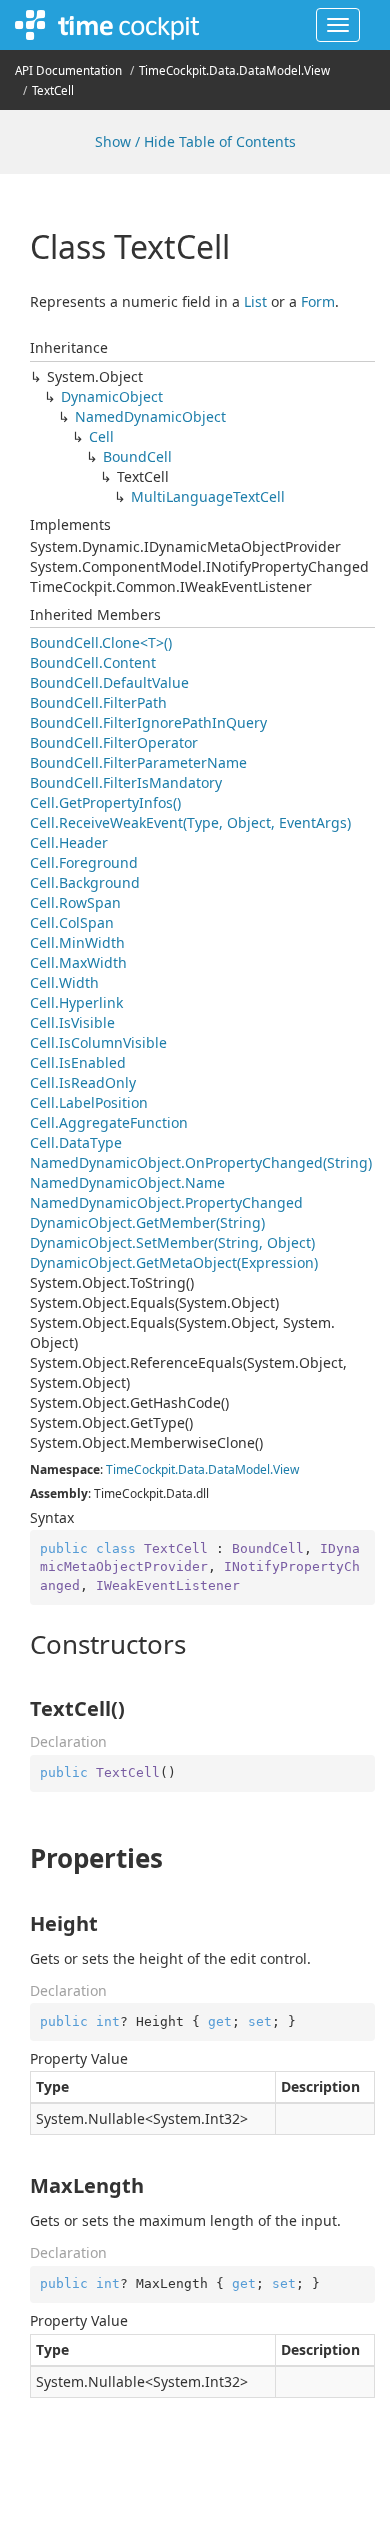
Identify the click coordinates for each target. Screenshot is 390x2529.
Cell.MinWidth (77, 942)
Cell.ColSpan (72, 922)
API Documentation (68, 70)
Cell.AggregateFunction (109, 1122)
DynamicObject (112, 396)
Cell (101, 436)
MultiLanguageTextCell (208, 496)
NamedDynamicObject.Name (127, 1182)
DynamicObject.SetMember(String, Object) (172, 1242)
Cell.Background (85, 882)
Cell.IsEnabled (78, 1062)
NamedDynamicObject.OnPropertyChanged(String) (201, 1162)
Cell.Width (64, 982)
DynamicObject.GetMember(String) (147, 1222)
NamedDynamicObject (150, 416)
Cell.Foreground (84, 862)
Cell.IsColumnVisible (98, 1042)
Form (318, 301)
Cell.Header (69, 842)
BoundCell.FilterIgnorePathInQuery (148, 722)
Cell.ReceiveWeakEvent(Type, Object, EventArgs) (190, 822)
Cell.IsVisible (72, 1022)
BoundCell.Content (93, 662)
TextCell (53, 90)
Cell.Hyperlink (76, 1002)
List (255, 301)
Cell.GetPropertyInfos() (105, 802)
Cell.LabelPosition (89, 1102)
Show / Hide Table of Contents (195, 141)
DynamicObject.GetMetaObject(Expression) (174, 1262)
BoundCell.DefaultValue (109, 682)
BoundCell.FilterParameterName (138, 762)
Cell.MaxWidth (78, 962)
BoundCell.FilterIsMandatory (126, 782)
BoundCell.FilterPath (98, 702)
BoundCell (137, 456)
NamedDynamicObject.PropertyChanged (166, 1202)
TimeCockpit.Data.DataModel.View (234, 70)
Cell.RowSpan (75, 902)
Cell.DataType (76, 1142)
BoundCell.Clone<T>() (101, 642)
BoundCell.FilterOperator (114, 742)
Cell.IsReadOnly (83, 1082)
